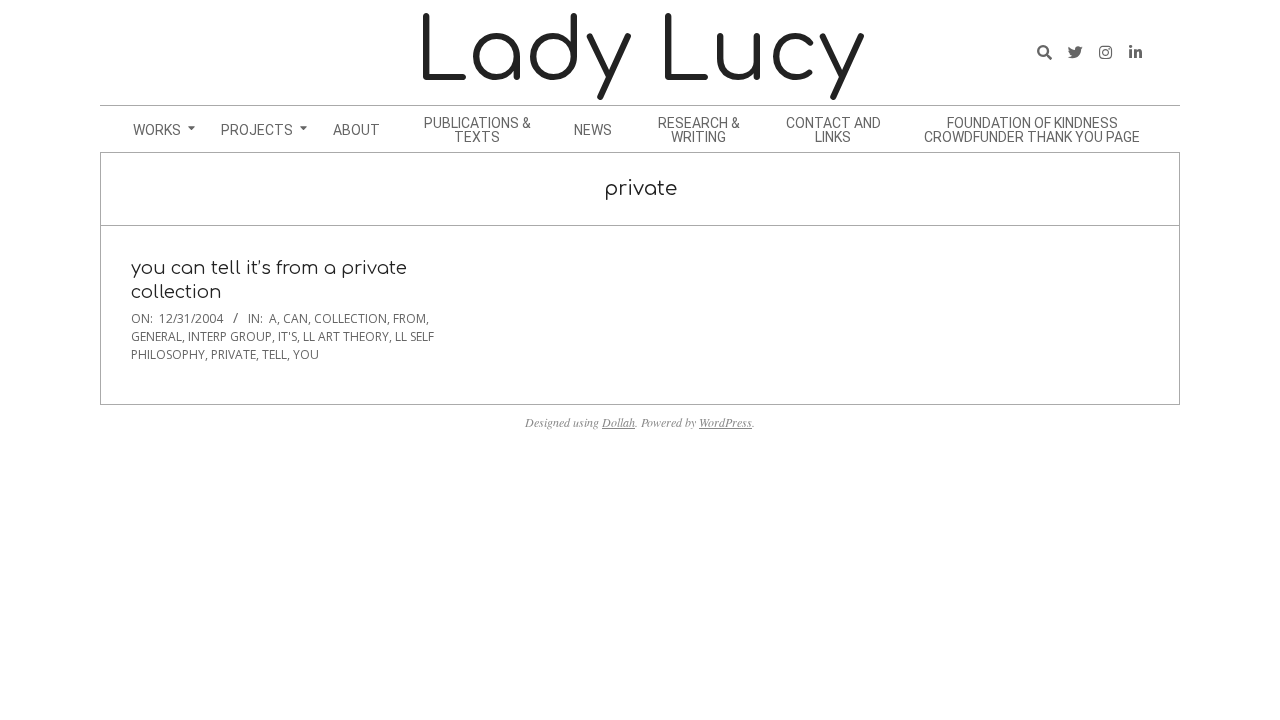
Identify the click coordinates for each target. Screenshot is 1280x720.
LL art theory (346, 336)
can (295, 318)
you (306, 354)
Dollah (618, 422)
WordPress (725, 422)
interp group (230, 336)
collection (350, 318)
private (233, 354)
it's (287, 336)
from (409, 318)
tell (274, 354)
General (156, 336)
